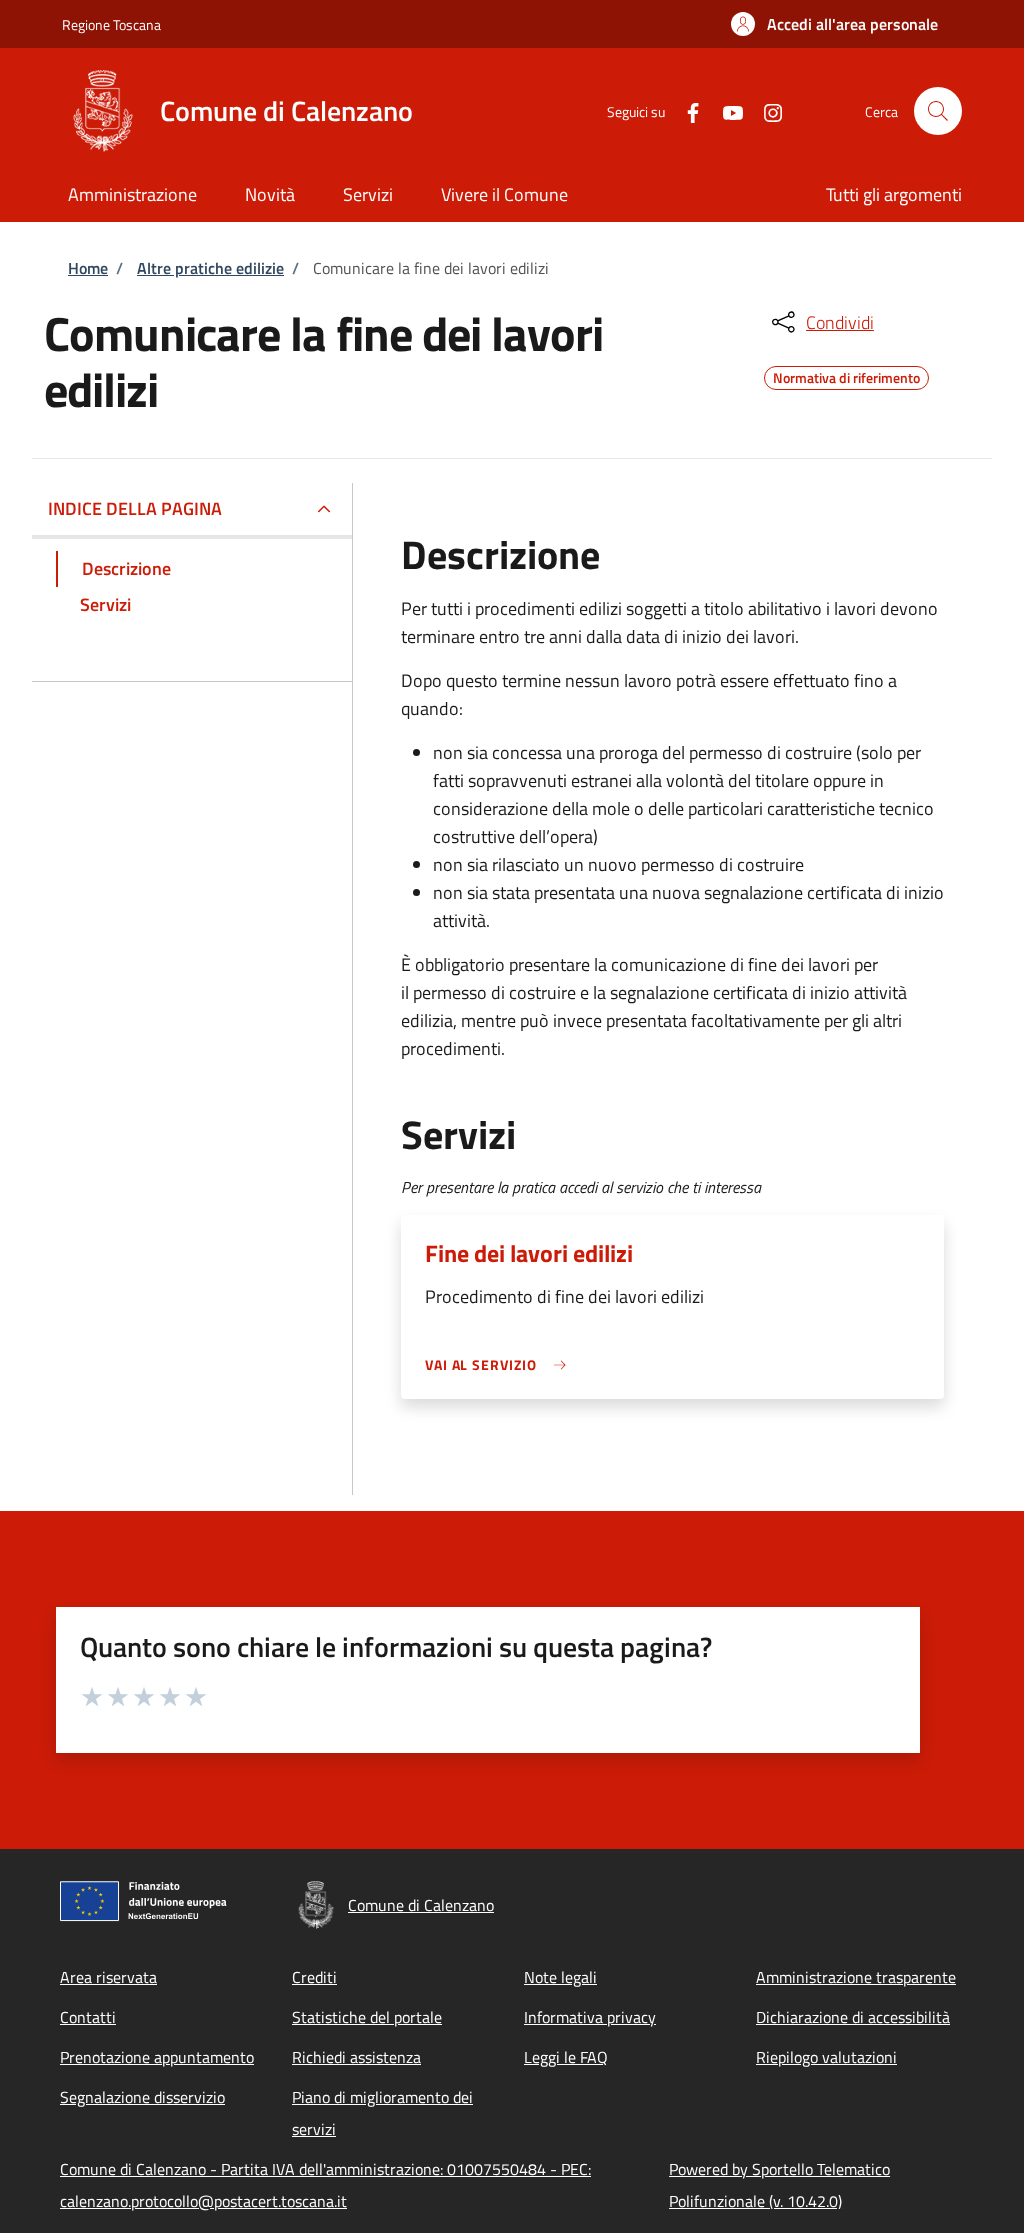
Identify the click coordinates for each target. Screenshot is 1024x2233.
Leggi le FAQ (566, 2057)
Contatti (88, 2017)
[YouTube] (725, 110)
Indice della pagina (135, 508)
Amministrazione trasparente (856, 1977)
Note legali (560, 1977)
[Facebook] (685, 110)
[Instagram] (765, 110)
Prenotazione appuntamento (157, 2057)
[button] (834, 24)
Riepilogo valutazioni (826, 2057)
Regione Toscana (111, 24)
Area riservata (108, 1977)
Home (88, 268)
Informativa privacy (590, 2017)
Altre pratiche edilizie (210, 268)
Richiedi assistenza (356, 2057)
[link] (501, 1364)
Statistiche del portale (367, 2017)
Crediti (314, 1977)
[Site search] (938, 111)
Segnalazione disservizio (142, 2097)
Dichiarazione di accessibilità (853, 2017)
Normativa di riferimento (846, 375)
